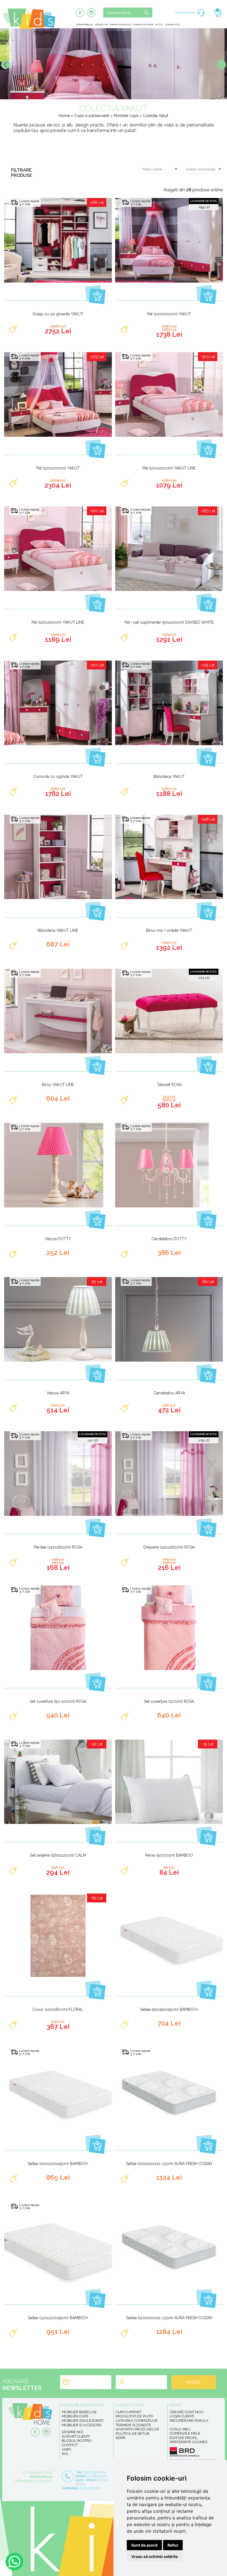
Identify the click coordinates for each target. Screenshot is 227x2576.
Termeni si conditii (133, 2425)
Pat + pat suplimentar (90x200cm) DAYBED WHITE (169, 622)
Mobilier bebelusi (84, 25)
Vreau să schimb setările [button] (154, 2556)
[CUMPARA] (95, 294)
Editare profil (184, 2438)
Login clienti (182, 2416)
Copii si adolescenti (92, 116)
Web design (24, 2481)
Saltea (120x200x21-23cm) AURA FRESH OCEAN (169, 2318)
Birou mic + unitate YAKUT (169, 930)
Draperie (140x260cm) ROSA (169, 1547)
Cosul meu (180, 2429)
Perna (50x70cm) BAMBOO (169, 1855)
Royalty (46, 2481)
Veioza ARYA (58, 1393)
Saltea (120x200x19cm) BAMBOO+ (58, 2318)
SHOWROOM (185, 13)
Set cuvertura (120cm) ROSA (169, 1701)
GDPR (121, 2438)
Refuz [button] (173, 2545)
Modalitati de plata (135, 2416)
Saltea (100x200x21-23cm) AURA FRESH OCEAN (169, 2164)
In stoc (159, 25)
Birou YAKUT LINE (58, 1085)
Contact (70, 2445)
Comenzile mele (185, 2433)
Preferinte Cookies (189, 2442)
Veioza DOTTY (58, 1239)
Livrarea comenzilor (137, 2421)
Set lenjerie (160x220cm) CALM (58, 1855)
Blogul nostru (77, 2441)
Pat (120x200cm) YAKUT (58, 468)
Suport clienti (76, 2436)
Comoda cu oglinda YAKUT (58, 776)
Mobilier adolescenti (121, 25)
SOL (65, 2454)
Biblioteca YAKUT (169, 776)
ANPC (67, 2449)
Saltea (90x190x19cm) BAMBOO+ (169, 2009)
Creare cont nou (187, 2412)
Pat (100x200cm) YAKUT (169, 314)
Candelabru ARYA (169, 1393)
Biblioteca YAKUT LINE (58, 930)
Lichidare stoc (172, 25)
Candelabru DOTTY (169, 1239)
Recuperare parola (189, 2421)
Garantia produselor (137, 2429)
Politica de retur (133, 2434)
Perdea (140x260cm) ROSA (58, 1547)
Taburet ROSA (169, 1085)
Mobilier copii (101, 25)
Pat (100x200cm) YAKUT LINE (169, 468)
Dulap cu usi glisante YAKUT (58, 314)
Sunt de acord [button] (144, 2545)
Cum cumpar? (128, 2412)
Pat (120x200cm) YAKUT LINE (58, 622)
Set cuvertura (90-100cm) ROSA (58, 1701)
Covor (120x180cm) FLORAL (58, 2009)
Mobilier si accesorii (143, 25)
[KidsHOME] (29, 33)
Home (64, 116)
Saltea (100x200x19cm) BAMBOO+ (58, 2164)
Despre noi (72, 2432)
